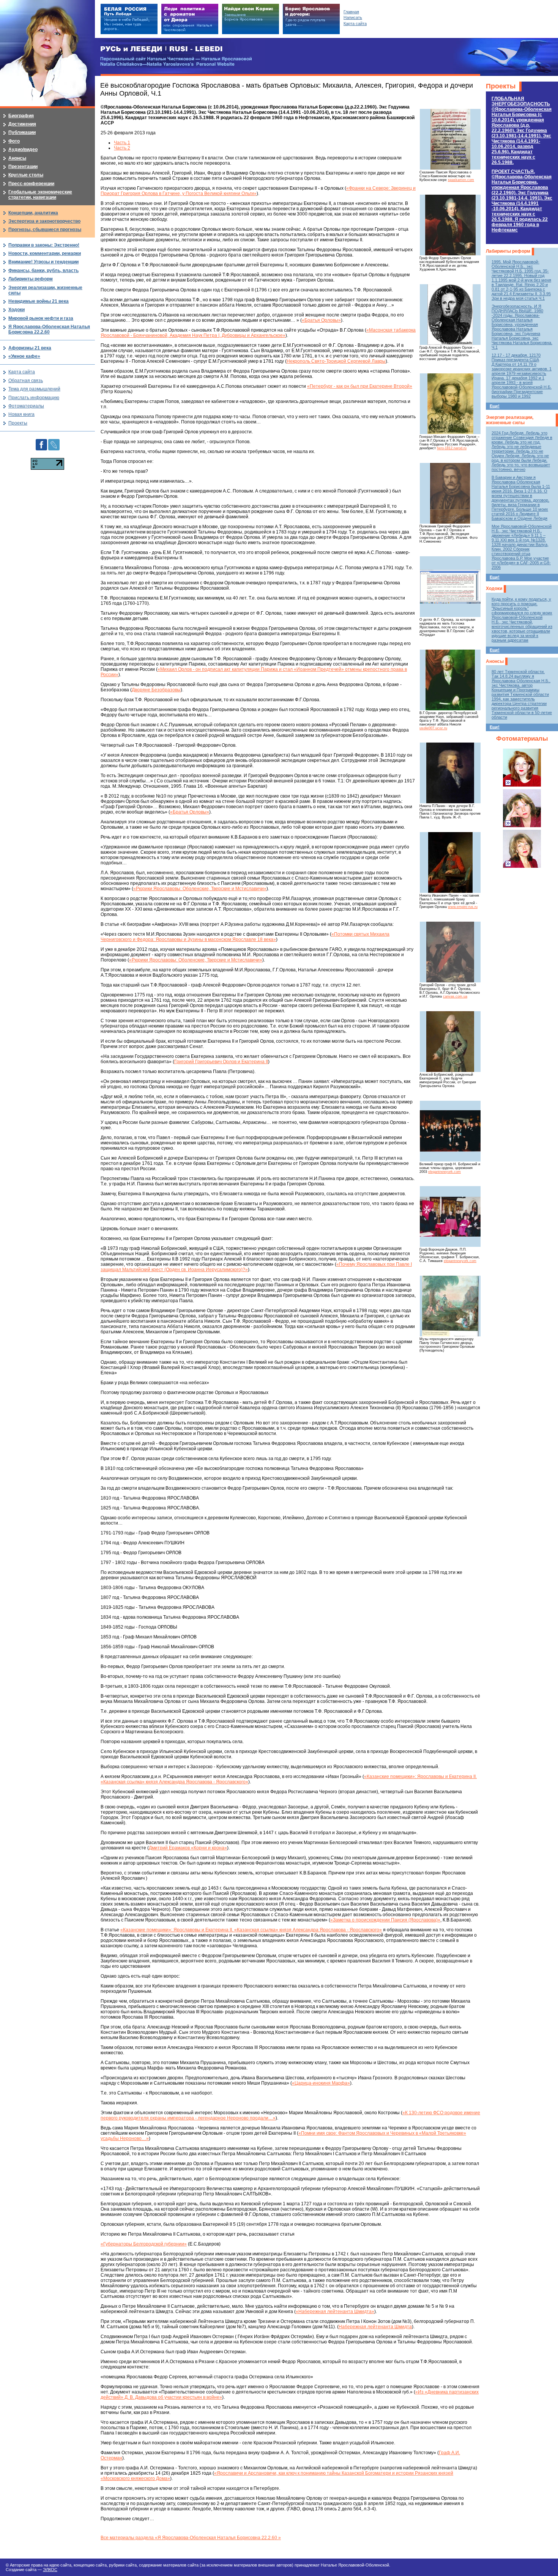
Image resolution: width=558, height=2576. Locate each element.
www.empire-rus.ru (463, 907)
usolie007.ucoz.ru (433, 728)
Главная (351, 12)
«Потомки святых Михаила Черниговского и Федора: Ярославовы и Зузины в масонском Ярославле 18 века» (245, 937)
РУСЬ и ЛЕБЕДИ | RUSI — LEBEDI (162, 49)
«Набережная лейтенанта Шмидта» (335, 2312)
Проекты (501, 86)
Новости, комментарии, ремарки (45, 253)
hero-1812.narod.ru (452, 448)
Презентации (23, 167)
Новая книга (21, 414)
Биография (21, 116)
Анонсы (495, 661)
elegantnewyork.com (445, 1172)
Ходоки (494, 589)
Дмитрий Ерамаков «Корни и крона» (188, 1848)
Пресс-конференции (31, 184)
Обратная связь (26, 381)
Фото (14, 141)
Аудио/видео (23, 149)
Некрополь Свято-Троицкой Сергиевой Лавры (336, 361)
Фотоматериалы (522, 739)
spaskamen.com (461, 180)
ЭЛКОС (50, 2570)
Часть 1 (122, 143)
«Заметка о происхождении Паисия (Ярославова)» (385, 1920)
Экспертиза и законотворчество (44, 221)
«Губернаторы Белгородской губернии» (144, 2244)
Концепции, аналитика (33, 213)
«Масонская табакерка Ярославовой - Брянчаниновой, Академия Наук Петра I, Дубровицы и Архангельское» (258, 333)
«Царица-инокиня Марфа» (321, 2083)
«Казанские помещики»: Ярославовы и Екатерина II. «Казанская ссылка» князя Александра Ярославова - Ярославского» (251, 1930)
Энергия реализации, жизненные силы (510, 420)
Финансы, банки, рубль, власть (43, 271)
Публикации (22, 132)
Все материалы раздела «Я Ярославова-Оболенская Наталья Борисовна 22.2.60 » (191, 2538)
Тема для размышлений (34, 389)
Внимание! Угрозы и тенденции (43, 262)
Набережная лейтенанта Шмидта (375, 2327)
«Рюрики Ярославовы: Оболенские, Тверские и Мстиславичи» (200, 889)
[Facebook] (41, 442)
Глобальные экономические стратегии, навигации (40, 195)
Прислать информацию (34, 398)
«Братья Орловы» (321, 320)
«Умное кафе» (24, 356)
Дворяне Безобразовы (156, 690)
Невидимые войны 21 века (39, 301)
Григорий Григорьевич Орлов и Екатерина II (221, 1062)
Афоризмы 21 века (30, 348)
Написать (353, 17)
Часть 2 (122, 148)
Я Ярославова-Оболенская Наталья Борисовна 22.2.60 (49, 329)
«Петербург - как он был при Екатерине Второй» (360, 386)
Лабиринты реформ (508, 251)
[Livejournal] (54, 442)
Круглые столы (26, 175)
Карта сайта (22, 372)
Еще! (495, 406)
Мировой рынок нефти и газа (41, 318)
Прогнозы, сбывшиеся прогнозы (45, 230)
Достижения (22, 124)
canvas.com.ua (455, 996)
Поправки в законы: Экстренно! (44, 245)
